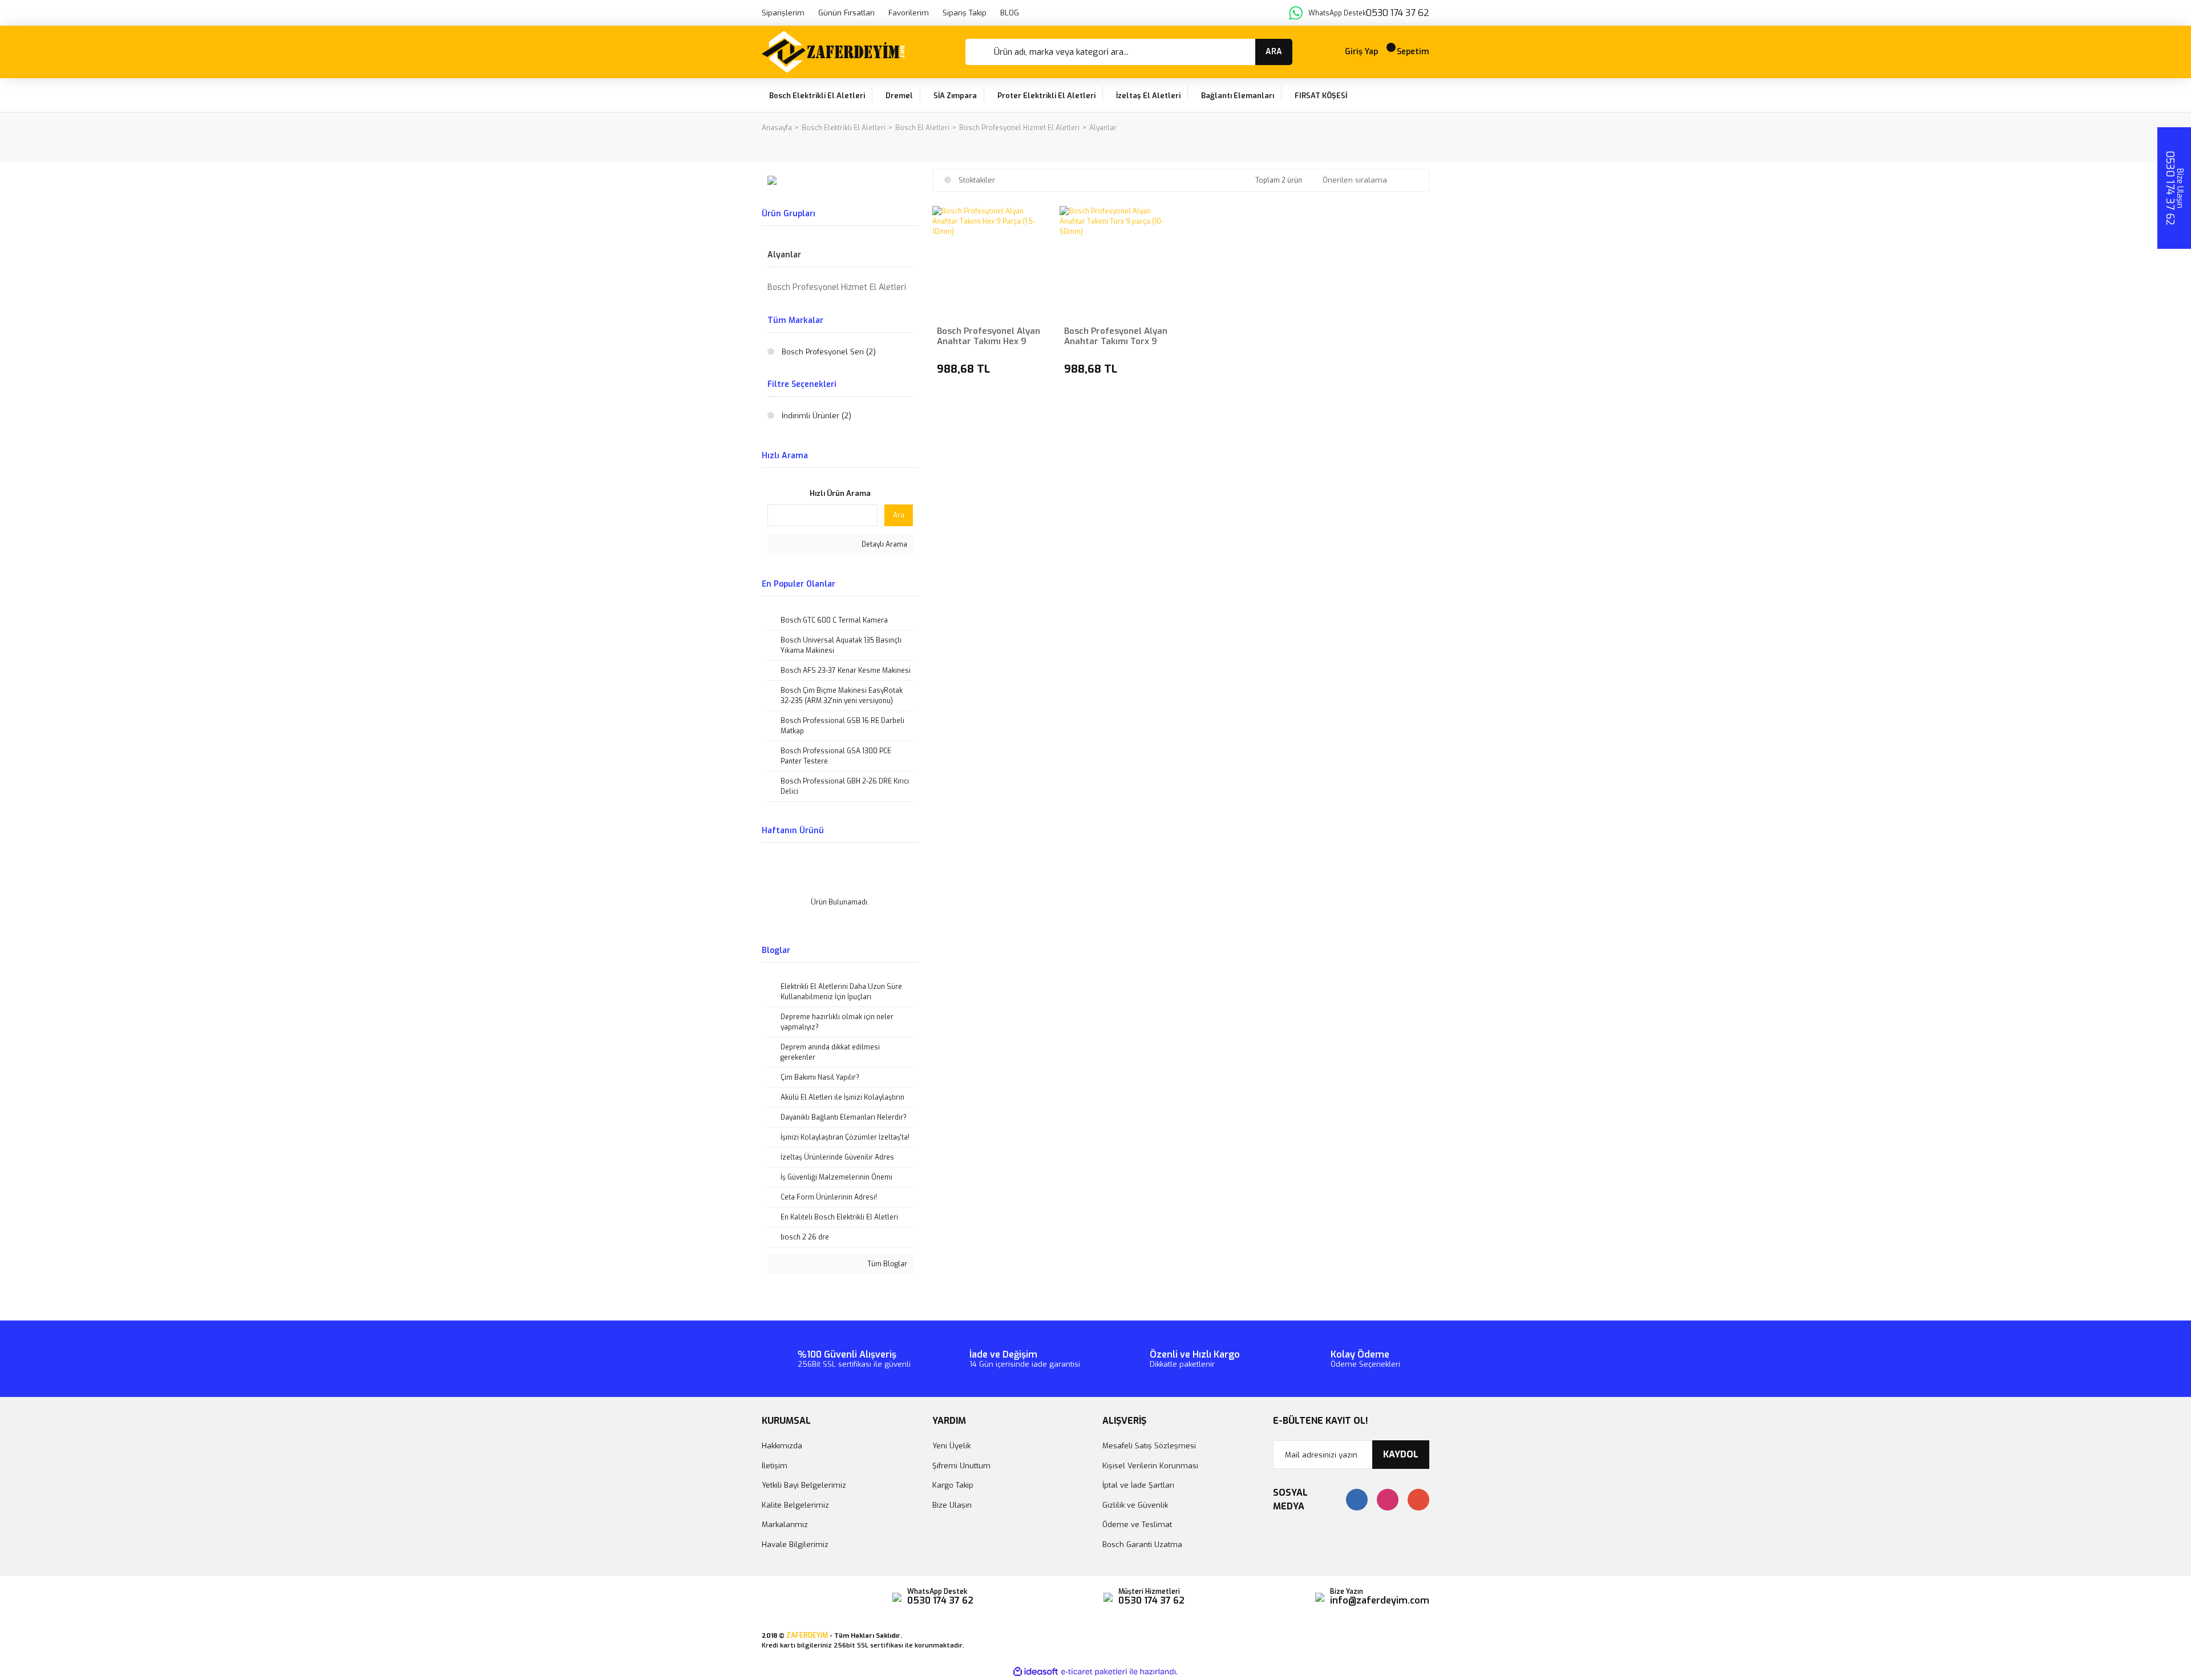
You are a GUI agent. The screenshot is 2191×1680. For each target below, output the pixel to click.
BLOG (1010, 13)
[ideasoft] (1036, 1672)
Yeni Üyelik (951, 1446)
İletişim (775, 1466)
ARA (1274, 52)
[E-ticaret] (1094, 1671)
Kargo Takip (953, 1485)
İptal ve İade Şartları (1138, 1485)
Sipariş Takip (965, 13)
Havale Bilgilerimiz (795, 1544)
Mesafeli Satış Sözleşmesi (1149, 1446)
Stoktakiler (977, 180)
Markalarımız (785, 1524)
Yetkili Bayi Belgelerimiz (804, 1485)
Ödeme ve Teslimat (1137, 1524)
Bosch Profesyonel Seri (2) (829, 352)
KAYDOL (1401, 1454)
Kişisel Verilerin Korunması (1150, 1466)
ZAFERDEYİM (807, 1635)
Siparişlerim (783, 13)
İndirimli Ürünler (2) (816, 416)
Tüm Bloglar (886, 1264)
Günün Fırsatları (846, 13)
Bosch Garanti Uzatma (1142, 1544)
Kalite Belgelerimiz (795, 1505)
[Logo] (833, 52)
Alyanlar (1103, 128)
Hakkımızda (782, 1446)
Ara (899, 515)
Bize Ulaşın (952, 1505)
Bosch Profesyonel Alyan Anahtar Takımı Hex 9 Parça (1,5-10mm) (989, 336)
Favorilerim (909, 13)
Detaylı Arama (884, 544)
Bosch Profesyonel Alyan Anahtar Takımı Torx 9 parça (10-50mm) (1116, 336)
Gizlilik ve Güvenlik (1135, 1505)
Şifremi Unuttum (961, 1466)
